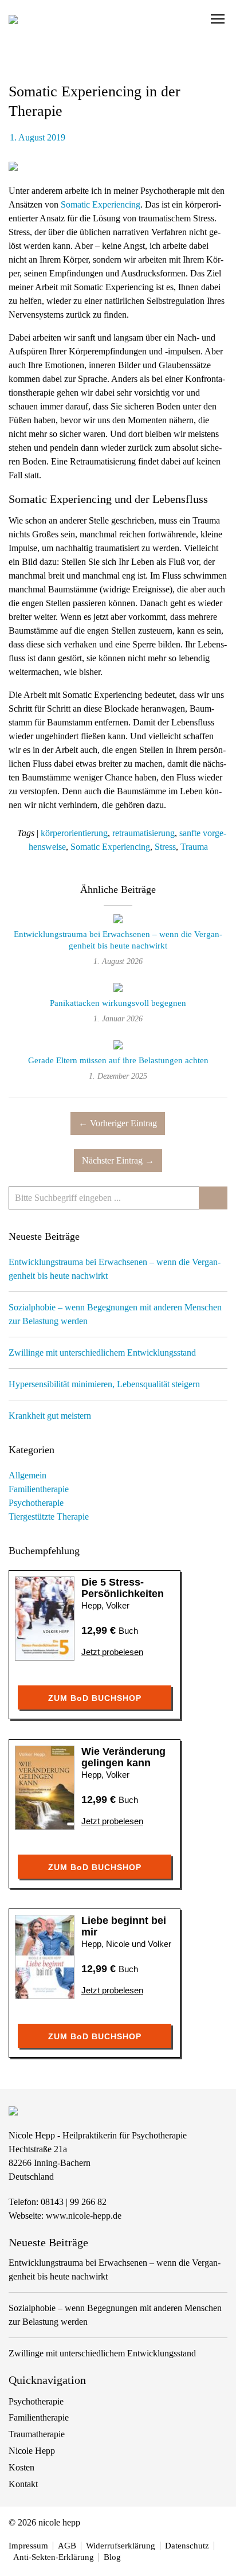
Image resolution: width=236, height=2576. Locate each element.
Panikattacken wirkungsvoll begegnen (118, 1003)
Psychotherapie (36, 1503)
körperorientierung (74, 833)
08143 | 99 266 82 (74, 2202)
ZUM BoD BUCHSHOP (95, 1698)
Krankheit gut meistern (50, 1416)
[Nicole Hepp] (13, 19)
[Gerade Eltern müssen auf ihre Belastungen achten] (118, 1046)
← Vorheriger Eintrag (118, 1123)
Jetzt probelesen (112, 1652)
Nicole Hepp (32, 2451)
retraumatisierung (143, 833)
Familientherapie (39, 1489)
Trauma (194, 847)
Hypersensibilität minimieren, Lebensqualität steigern (104, 1384)
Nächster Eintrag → (118, 1160)
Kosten (21, 2467)
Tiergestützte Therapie (49, 1517)
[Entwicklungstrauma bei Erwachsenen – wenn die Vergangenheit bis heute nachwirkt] (118, 921)
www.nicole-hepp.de (84, 2216)
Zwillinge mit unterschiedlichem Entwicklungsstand (102, 1353)
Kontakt (23, 2484)
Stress (165, 847)
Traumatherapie (37, 2434)
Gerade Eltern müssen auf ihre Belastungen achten (118, 1060)
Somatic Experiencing (101, 204)
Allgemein (27, 1475)
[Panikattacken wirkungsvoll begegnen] (118, 989)
